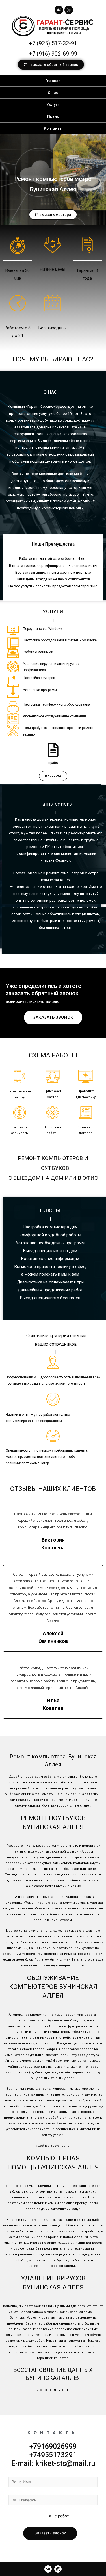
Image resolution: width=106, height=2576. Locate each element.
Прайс (53, 116)
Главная (53, 81)
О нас (53, 92)
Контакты (53, 128)
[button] (51, 65)
